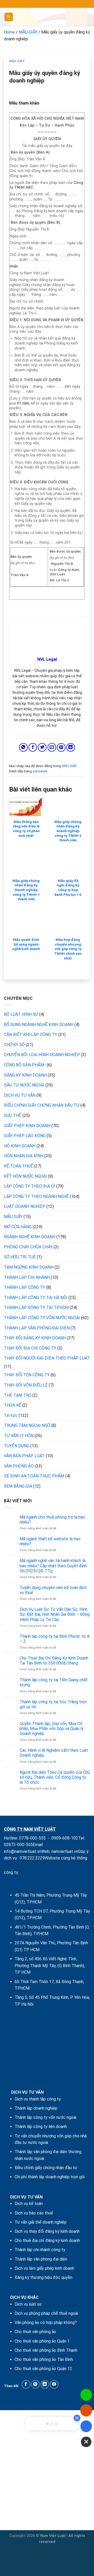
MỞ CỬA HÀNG (18, 1227)
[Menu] (9, 17)
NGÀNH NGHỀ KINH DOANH (30, 1237)
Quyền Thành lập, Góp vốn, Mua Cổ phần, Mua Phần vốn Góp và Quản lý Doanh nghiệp (52, 1729)
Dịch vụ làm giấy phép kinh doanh (44, 2268)
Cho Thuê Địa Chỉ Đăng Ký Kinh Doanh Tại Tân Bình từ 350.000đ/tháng (54, 1661)
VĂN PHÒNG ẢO (19, 1466)
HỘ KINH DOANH (20, 1146)
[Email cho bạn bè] (52, 747)
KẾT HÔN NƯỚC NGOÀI (25, 1176)
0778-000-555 (32, 1838)
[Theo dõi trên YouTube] (54, 2384)
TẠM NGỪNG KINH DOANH (29, 1267)
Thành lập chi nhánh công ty (40, 2250)
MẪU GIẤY (28, 32)
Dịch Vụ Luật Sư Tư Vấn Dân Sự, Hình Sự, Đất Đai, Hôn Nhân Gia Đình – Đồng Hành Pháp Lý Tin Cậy (55, 1614)
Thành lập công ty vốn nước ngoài (45, 2117)
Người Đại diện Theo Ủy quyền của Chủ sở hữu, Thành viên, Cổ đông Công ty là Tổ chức (55, 1777)
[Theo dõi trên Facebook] (26, 2384)
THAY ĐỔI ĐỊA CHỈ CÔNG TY (30, 1348)
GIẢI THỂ (13, 1115)
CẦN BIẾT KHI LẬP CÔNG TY (31, 1035)
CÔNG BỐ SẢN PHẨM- (25, 1065)
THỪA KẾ (13, 1405)
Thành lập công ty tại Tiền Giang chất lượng (54, 1682)
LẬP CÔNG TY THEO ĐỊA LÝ (30, 1186)
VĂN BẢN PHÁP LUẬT (24, 1456)
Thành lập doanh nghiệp (36, 2108)
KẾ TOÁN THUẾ (18, 1166)
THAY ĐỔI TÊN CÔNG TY (27, 1375)
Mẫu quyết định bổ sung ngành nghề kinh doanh (26, 944)
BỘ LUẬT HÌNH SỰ (21, 1014)
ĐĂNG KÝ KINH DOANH (25, 1075)
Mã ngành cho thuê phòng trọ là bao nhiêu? (52, 1520)
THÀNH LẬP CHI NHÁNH (27, 1277)
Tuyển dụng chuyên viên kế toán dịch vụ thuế (53, 1590)
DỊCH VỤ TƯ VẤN (20, 1095)
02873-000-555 (18, 1845)
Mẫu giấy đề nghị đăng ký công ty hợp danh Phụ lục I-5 (68, 888)
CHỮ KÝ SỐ (14, 1045)
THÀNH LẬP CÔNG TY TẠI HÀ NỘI (36, 1298)
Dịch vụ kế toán (29, 2204)
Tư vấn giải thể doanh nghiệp (41, 2222)
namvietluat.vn (65, 1851)
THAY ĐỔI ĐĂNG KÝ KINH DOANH (35, 1338)
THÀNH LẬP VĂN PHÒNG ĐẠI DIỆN (37, 1328)
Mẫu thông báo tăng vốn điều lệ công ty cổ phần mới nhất (26, 829)
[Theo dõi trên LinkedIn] (45, 2384)
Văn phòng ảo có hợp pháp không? (46, 2323)
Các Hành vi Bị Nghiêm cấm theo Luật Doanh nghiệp (54, 1753)
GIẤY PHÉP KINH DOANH (27, 1126)
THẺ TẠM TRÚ (18, 1395)
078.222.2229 (32, 1858)
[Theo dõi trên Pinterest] (35, 2384)
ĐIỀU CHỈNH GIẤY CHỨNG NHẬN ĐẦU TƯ (42, 1105)
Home (9, 32)
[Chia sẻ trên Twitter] (42, 747)
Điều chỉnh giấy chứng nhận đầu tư (46, 2168)
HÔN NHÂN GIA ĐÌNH (24, 1156)
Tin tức (11, 1415)
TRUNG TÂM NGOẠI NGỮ (27, 1425)
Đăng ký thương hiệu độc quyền (43, 2277)
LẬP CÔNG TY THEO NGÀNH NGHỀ (36, 1196)
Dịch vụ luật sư (28, 2304)
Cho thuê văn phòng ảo (35, 2332)
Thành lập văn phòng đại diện (41, 2259)
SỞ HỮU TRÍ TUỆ (20, 1257)
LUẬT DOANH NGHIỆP (25, 1206)
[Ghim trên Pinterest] (61, 747)
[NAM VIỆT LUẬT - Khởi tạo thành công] (47, 17)
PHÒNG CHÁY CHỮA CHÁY (28, 1247)
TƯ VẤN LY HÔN (19, 1436)
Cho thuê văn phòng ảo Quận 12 (43, 2369)
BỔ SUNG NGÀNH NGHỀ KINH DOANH (39, 1025)
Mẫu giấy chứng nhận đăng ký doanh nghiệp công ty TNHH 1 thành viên (26, 890)
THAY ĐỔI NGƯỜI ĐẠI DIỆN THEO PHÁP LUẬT (47, 1358)
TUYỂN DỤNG (17, 1446)
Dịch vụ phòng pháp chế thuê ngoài (46, 2313)
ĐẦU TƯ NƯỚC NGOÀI (24, 1085)
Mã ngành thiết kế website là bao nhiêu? (50, 1541)
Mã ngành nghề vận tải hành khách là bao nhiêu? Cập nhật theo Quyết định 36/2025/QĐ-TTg (53, 1566)
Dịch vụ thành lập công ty (38, 2099)
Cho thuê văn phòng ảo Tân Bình (44, 2359)
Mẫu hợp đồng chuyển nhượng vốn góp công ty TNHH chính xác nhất (68, 949)
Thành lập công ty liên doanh (41, 2127)
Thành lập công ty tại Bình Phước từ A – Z (55, 1639)
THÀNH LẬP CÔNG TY (25, 1287)
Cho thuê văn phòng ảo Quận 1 (42, 2341)
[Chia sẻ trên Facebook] (33, 747)
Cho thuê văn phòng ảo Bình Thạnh (46, 2350)
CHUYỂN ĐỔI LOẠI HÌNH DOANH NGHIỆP (42, 1055)
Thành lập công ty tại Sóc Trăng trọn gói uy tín (53, 1704)
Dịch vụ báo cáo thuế (34, 2213)
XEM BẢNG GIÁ (18, 1486)
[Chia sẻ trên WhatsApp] (23, 747)
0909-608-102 (65, 1838)
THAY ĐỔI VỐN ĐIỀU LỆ (26, 1385)
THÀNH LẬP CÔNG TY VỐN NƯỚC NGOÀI (42, 1318)
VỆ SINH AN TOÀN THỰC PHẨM (34, 1476)
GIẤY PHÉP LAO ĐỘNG (25, 1136)
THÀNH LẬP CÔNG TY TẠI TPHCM (36, 1308)
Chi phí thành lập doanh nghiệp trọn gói (50, 2177)
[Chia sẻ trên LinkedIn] (71, 747)
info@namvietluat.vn (23, 1851)
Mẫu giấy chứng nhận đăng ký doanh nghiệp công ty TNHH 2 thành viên (68, 831)
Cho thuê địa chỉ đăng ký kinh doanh (47, 2241)
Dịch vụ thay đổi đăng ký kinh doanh (47, 2231)
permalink (40, 771)
